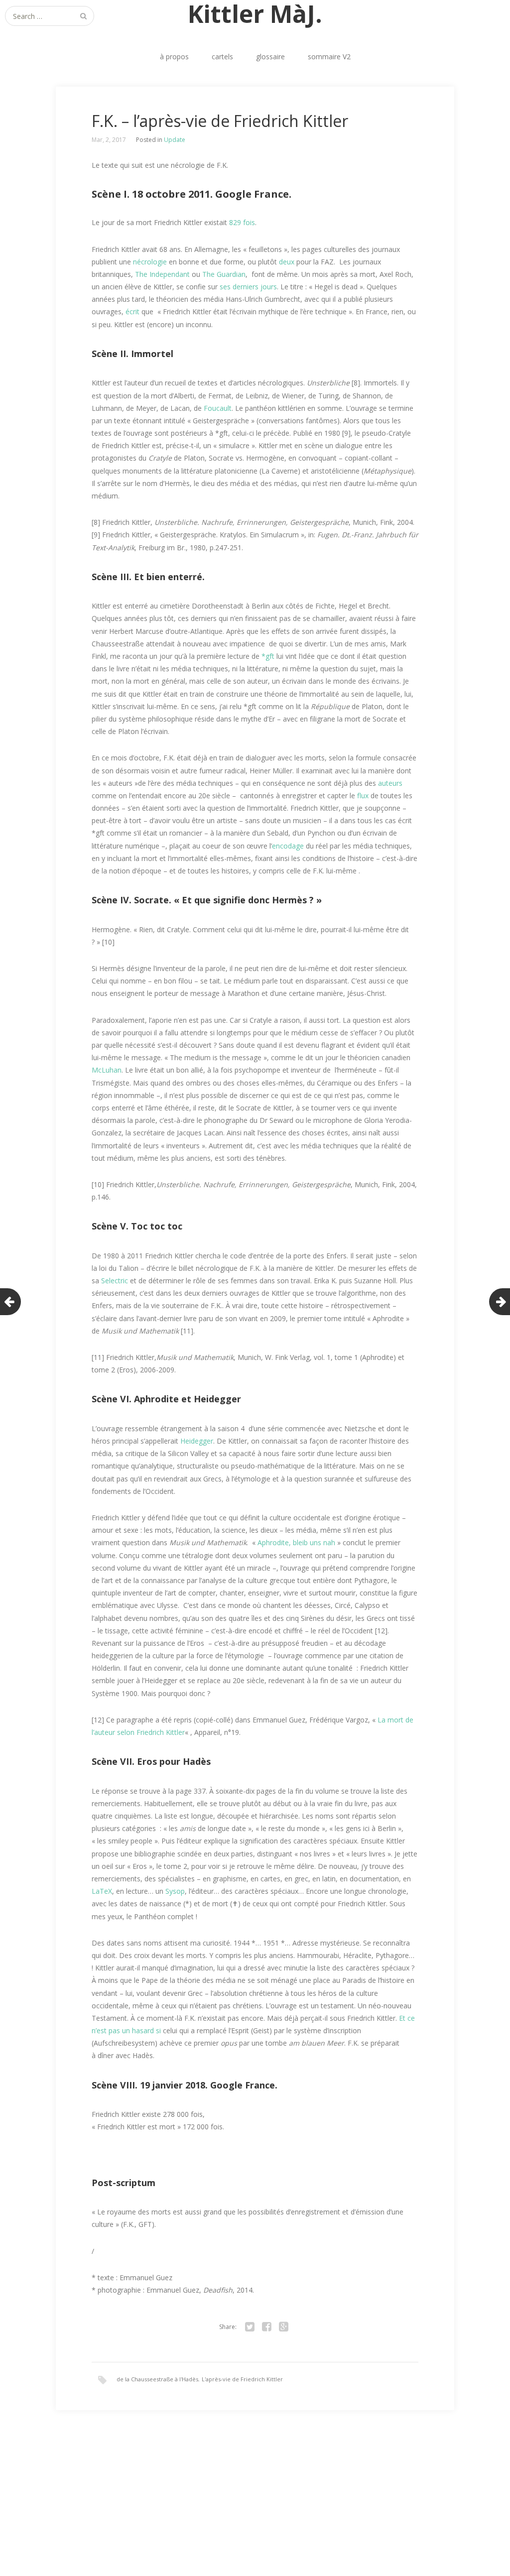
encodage (288, 846)
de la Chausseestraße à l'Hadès (157, 2379)
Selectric (115, 1281)
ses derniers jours (248, 287)
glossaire (270, 57)
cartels (222, 57)
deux (287, 262)
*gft (268, 656)
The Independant (162, 274)
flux (363, 796)
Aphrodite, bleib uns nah (296, 1542)
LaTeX (102, 1891)
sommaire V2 (329, 57)
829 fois (242, 222)
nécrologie (150, 262)
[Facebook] (266, 2327)
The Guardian (224, 274)
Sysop (175, 1891)
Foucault (218, 408)
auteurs (390, 783)
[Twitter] (250, 2327)
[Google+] (283, 2327)
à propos (174, 57)
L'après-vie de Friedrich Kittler (242, 2379)
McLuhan (107, 1070)
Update (175, 140)
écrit (132, 311)
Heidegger (197, 1441)
